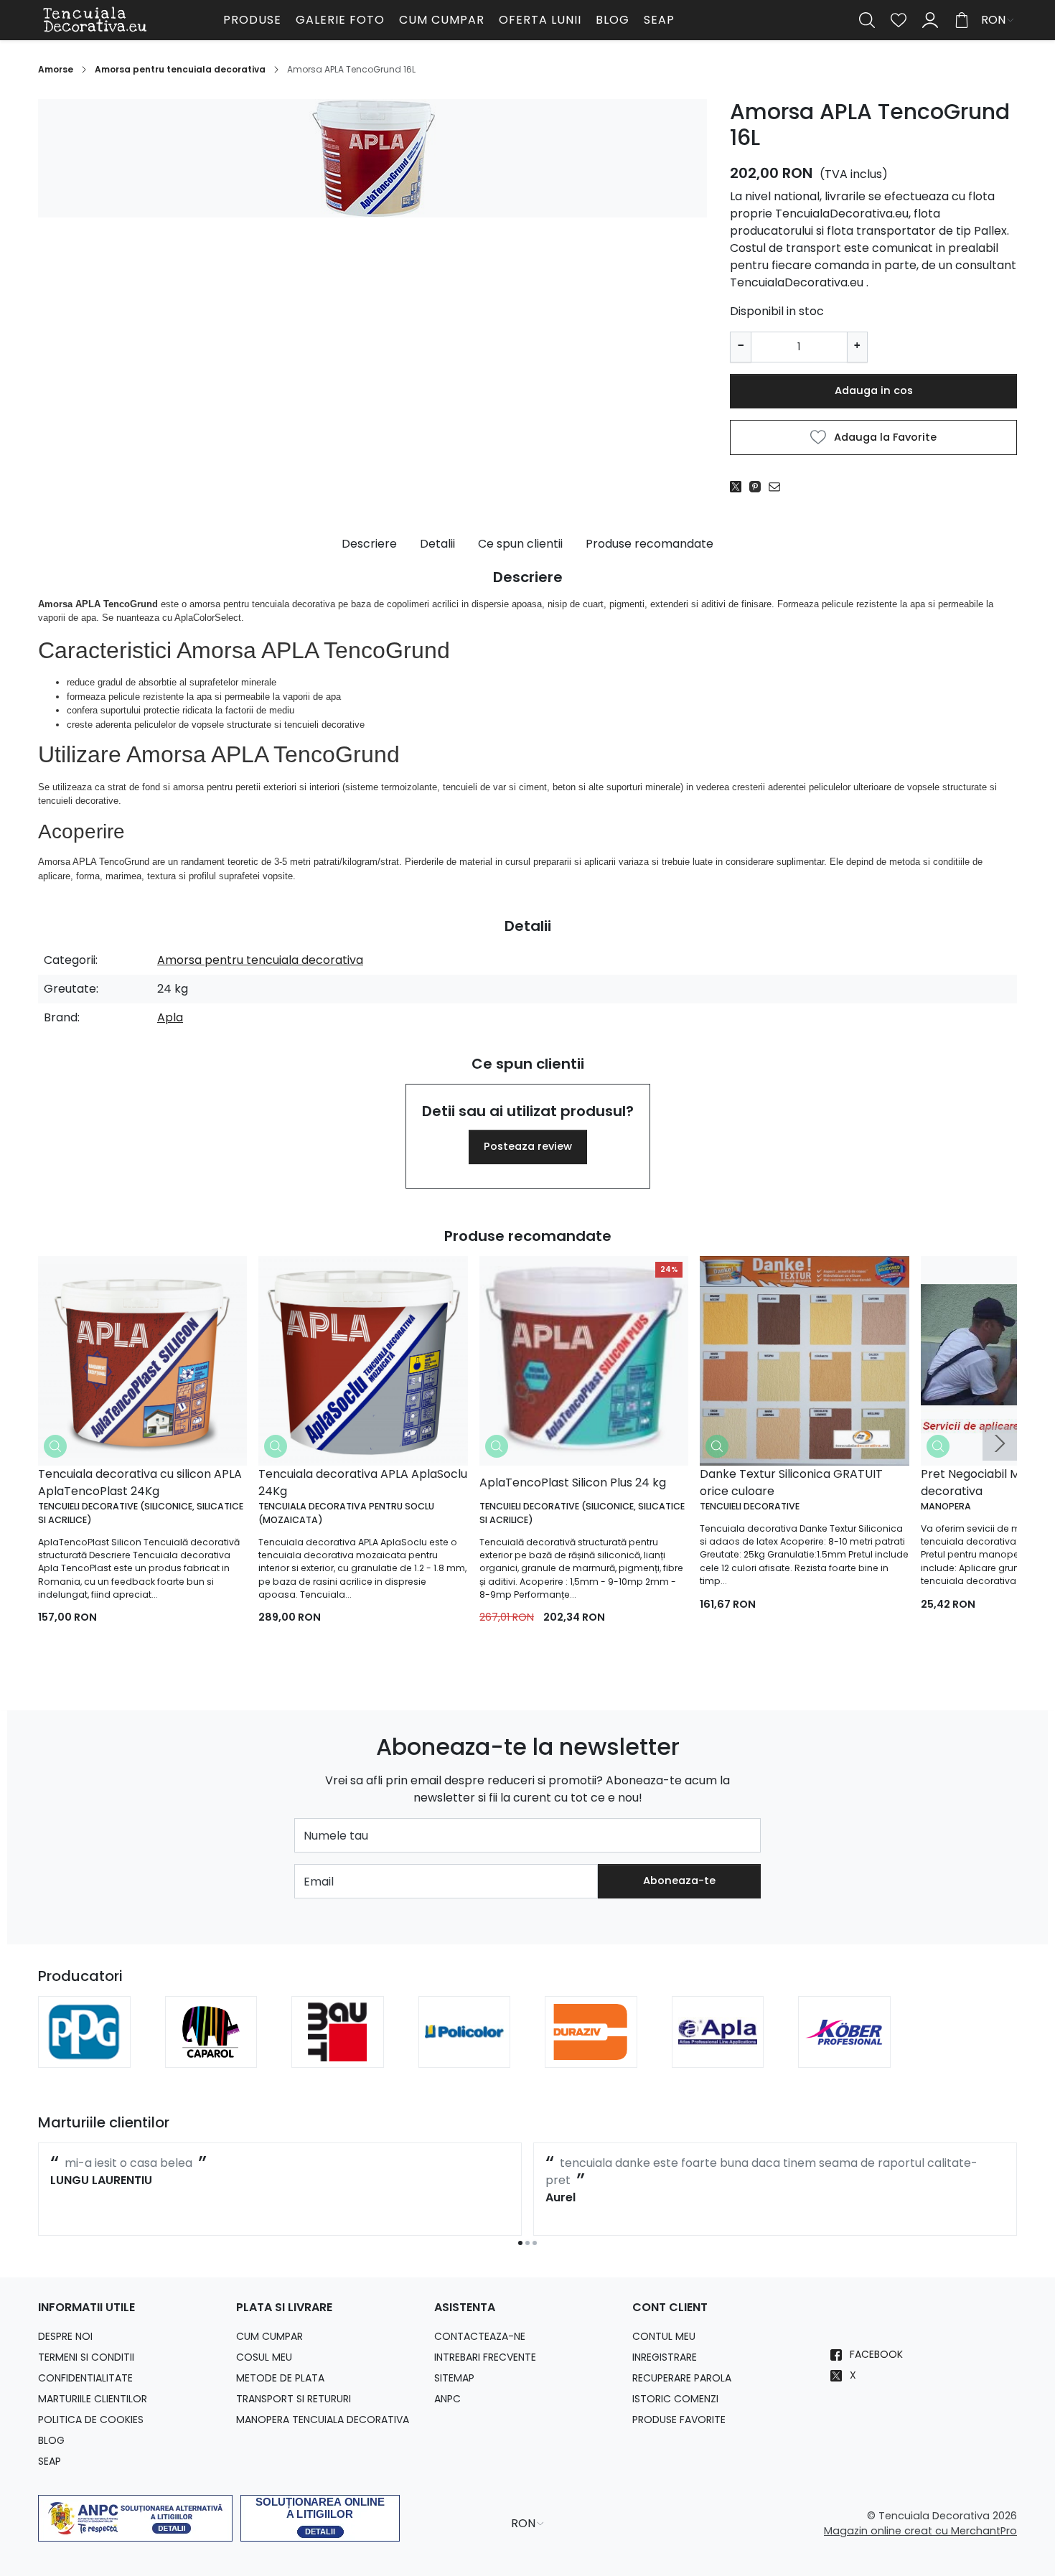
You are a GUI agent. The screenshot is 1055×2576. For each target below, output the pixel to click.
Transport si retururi (294, 2399)
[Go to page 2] (527, 2243)
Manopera (946, 1506)
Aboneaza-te (679, 1881)
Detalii (437, 544)
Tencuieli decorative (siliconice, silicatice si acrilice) (141, 1513)
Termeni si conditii (86, 2357)
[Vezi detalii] (55, 1446)
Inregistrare (665, 2357)
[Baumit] (338, 2052)
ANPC (447, 2399)
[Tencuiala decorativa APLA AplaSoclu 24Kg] (363, 1360)
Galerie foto (340, 20)
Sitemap (454, 2378)
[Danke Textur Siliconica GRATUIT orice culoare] (804, 1360)
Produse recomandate (650, 544)
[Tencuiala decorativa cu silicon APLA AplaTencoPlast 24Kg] (142, 1360)
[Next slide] (1000, 1443)
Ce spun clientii (520, 544)
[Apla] (718, 2052)
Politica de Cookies (91, 2420)
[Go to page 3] (535, 2243)
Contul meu (664, 2336)
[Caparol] (211, 2052)
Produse (252, 20)
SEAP (659, 20)
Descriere (369, 544)
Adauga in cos (874, 390)
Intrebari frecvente (485, 2357)
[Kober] (844, 2052)
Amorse (56, 69)
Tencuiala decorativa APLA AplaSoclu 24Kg (363, 1483)
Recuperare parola (682, 2378)
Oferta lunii (540, 20)
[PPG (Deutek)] (84, 2052)
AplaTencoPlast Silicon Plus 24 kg (573, 1483)
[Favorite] (899, 20)
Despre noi (65, 2336)
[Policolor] (465, 2052)
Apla (170, 1017)
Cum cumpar (442, 20)
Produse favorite (679, 2420)
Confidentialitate (85, 2378)
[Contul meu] (930, 20)
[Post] (740, 487)
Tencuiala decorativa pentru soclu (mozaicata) (346, 1513)
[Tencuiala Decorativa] (128, 20)
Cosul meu (264, 2357)
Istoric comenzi (675, 2399)
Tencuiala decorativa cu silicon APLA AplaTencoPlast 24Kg (140, 1483)
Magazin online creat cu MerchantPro (920, 2531)
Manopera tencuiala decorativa (323, 2420)
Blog (51, 2440)
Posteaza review (528, 1146)
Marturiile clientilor (93, 2399)
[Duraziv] (591, 2052)
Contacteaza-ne (480, 2336)
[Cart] (962, 20)
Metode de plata (280, 2378)
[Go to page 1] (520, 2243)
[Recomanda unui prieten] (778, 487)
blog (613, 20)
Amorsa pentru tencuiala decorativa (180, 69)
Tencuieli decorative (750, 1506)
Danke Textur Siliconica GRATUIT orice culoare (791, 1483)
